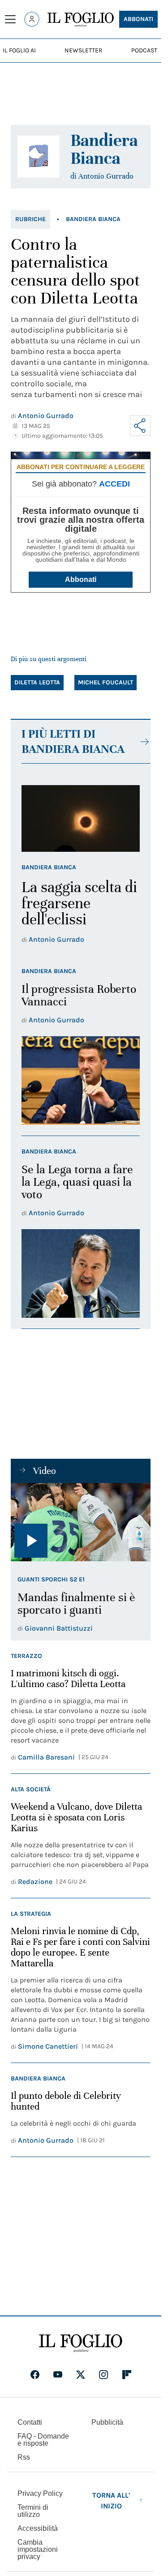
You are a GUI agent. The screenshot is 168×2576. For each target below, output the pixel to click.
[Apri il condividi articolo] (140, 426)
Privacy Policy (40, 2493)
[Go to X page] (81, 2375)
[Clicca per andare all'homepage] (81, 2343)
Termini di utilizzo (33, 2511)
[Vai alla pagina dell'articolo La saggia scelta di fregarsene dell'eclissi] (81, 818)
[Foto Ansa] (81, 1522)
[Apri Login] (32, 19)
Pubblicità (107, 2422)
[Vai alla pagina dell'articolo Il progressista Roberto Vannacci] (81, 1081)
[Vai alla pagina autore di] (39, 157)
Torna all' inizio (111, 2501)
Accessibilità (38, 2528)
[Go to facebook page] (35, 2375)
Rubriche (30, 219)
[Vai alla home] (81, 20)
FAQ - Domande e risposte (43, 2440)
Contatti (30, 2422)
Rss (24, 2457)
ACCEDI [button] (114, 484)
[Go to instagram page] (103, 2375)
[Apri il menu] (10, 19)
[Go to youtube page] (58, 2375)
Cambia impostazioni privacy (38, 2550)
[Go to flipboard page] (127, 2375)
